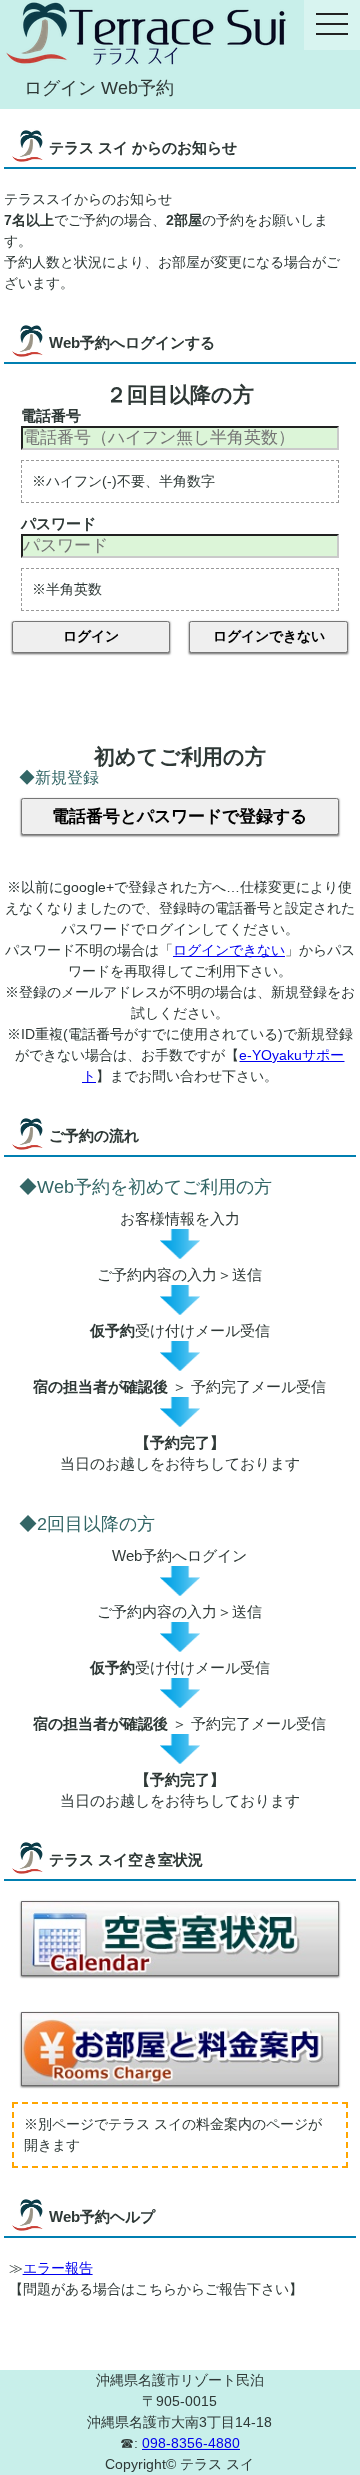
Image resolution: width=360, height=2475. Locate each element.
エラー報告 (58, 2268)
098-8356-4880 (191, 2443)
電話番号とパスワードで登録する (179, 816)
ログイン (91, 636)
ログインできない (269, 636)
